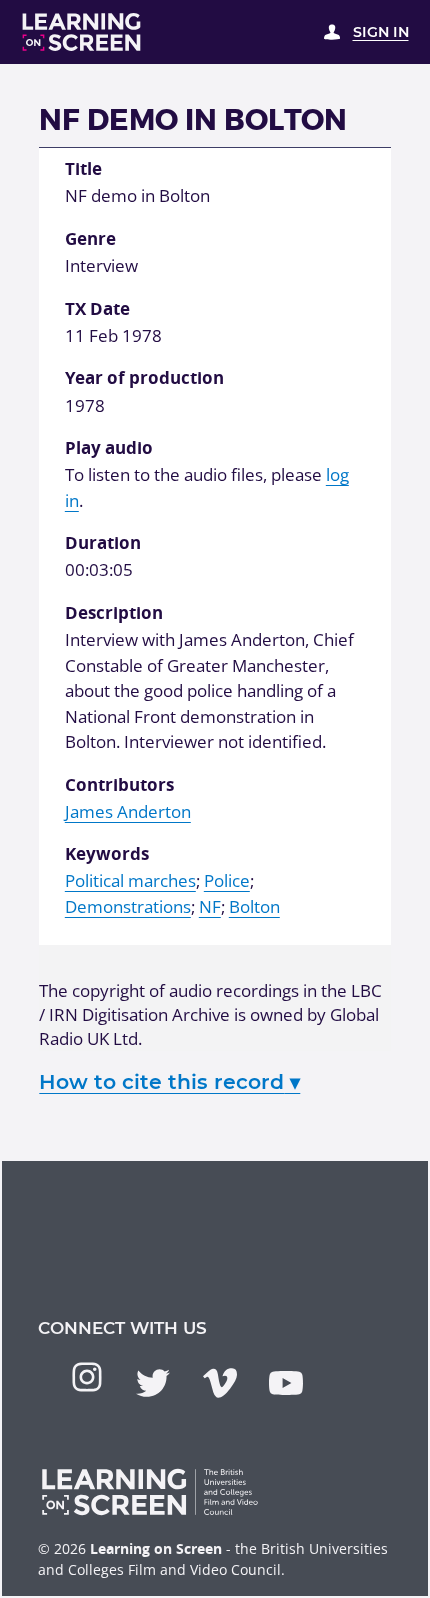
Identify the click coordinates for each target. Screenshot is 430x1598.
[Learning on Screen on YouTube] (286, 1383)
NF (210, 906)
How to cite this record (169, 1081)
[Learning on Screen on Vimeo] (220, 1383)
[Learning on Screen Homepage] (82, 32)
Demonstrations (128, 906)
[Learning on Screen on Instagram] (87, 1377)
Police (227, 880)
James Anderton (128, 811)
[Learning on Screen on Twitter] (153, 1383)
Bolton (254, 906)
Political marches (130, 880)
